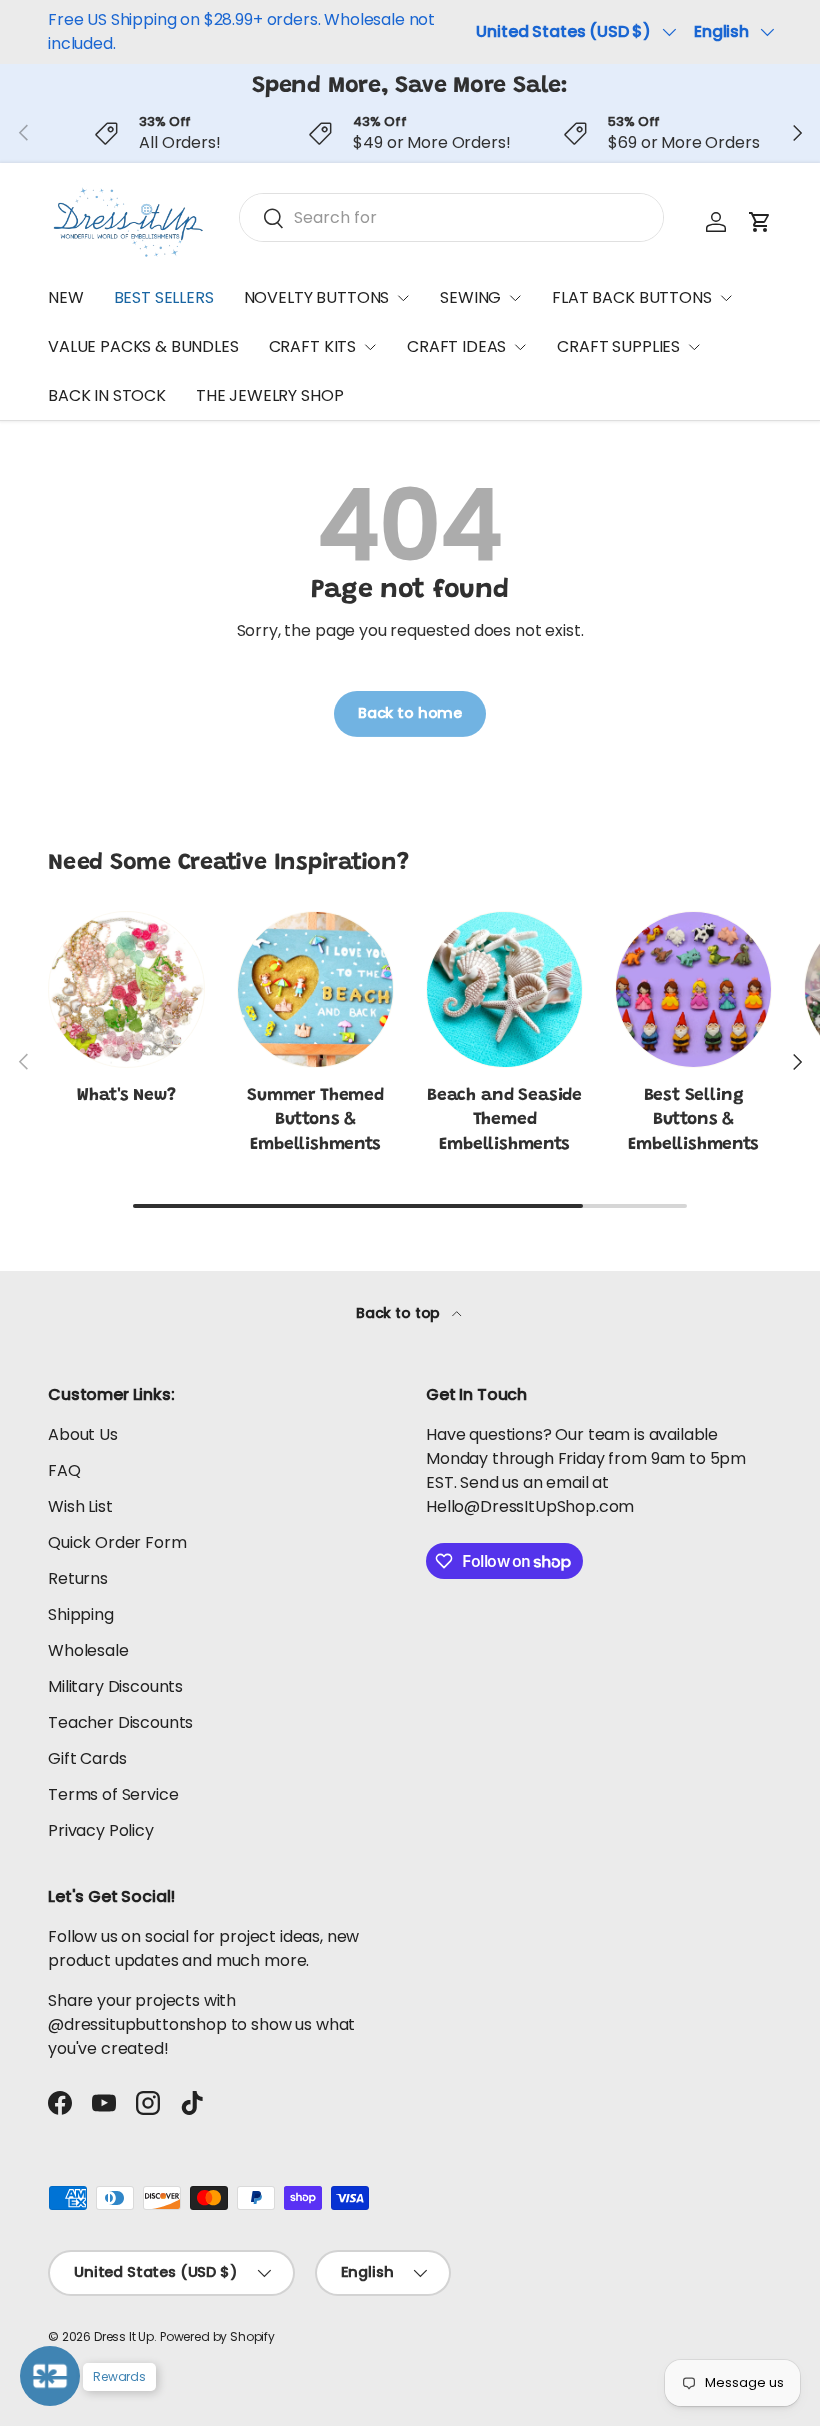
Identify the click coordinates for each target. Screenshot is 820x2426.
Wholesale (88, 1650)
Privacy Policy (101, 1830)
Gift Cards (87, 1758)
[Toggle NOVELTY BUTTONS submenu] (403, 298)
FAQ (64, 1470)
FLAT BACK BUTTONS (631, 297)
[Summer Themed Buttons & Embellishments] (315, 989)
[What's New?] (126, 989)
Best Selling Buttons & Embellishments (693, 1120)
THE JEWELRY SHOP (269, 395)
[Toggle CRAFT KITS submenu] (370, 347)
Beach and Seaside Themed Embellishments (504, 1120)
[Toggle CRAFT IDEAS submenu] (520, 347)
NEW (66, 297)
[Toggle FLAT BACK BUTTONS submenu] (726, 298)
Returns (78, 1578)
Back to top (400, 1313)
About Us (83, 1434)
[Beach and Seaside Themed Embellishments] (504, 989)
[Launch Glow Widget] (50, 2376)
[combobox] (451, 217)
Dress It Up (124, 2336)
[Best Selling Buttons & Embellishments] (693, 989)
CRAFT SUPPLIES (618, 346)
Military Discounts (115, 1686)
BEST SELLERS (164, 297)
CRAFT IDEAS (456, 346)
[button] (760, 222)
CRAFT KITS (312, 346)
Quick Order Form (117, 1542)
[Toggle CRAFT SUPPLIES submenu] (694, 347)
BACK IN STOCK (107, 395)
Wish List (80, 1506)
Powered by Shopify (217, 2336)
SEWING (470, 297)
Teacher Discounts (120, 1722)
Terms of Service (113, 1794)
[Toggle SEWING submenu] (515, 298)
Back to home (410, 713)
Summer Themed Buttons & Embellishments (315, 1120)
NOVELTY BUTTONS (317, 297)
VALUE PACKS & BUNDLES (143, 346)
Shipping (81, 1614)
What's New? (126, 1096)
